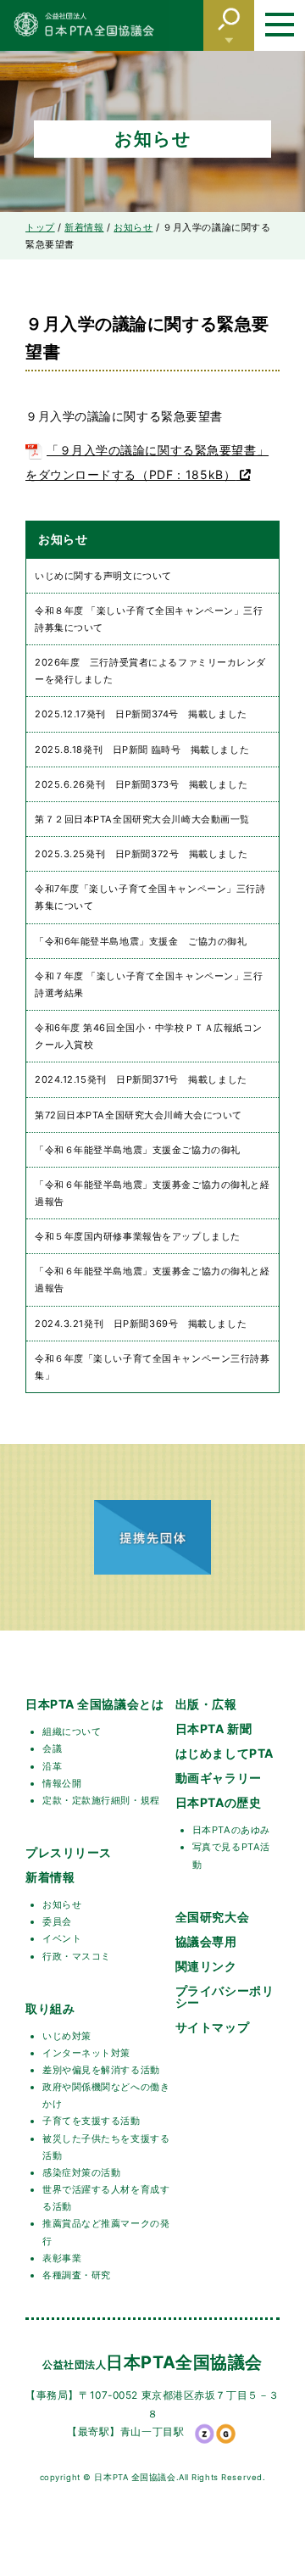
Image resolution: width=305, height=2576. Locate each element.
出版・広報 (206, 1704)
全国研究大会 (212, 1917)
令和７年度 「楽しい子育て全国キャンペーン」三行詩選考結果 (149, 984)
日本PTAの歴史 (218, 1802)
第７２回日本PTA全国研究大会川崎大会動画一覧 (142, 819)
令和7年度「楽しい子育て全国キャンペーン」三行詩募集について (150, 897)
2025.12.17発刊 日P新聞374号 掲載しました (141, 714)
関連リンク (206, 1966)
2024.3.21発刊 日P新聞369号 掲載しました (141, 1324)
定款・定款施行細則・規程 (101, 1800)
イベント (62, 1938)
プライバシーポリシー (225, 1996)
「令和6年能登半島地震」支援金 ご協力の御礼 (141, 941)
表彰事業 (62, 2258)
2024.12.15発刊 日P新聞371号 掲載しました (141, 1079)
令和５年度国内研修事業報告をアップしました (138, 1236)
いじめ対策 (67, 2036)
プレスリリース (69, 1852)
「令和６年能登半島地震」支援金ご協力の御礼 (138, 1150)
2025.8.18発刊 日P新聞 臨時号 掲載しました (142, 750)
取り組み (50, 2008)
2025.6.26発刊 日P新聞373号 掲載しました (141, 784)
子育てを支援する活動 (91, 2121)
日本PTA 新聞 (213, 1728)
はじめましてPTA (225, 1753)
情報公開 (62, 1783)
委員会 (57, 1921)
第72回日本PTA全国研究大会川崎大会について (139, 1115)
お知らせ (62, 1904)
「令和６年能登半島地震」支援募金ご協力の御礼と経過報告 (152, 1193)
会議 (52, 1748)
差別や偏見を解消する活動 (101, 2070)
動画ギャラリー (219, 1778)
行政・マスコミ (77, 1956)
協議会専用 (206, 1941)
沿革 (52, 1766)
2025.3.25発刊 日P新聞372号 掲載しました (141, 854)
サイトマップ (212, 2027)
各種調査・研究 (77, 2275)
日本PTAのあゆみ (231, 1830)
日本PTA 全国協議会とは (94, 1704)
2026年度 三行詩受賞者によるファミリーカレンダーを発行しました (150, 671)
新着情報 (50, 1877)
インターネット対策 (86, 2053)
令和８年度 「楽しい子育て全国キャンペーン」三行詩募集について (149, 619)
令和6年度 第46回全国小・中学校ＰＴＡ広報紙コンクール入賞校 (149, 1036)
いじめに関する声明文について (103, 576)
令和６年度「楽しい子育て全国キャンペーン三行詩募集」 (152, 1367)
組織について (72, 1731)
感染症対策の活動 (81, 2172)
